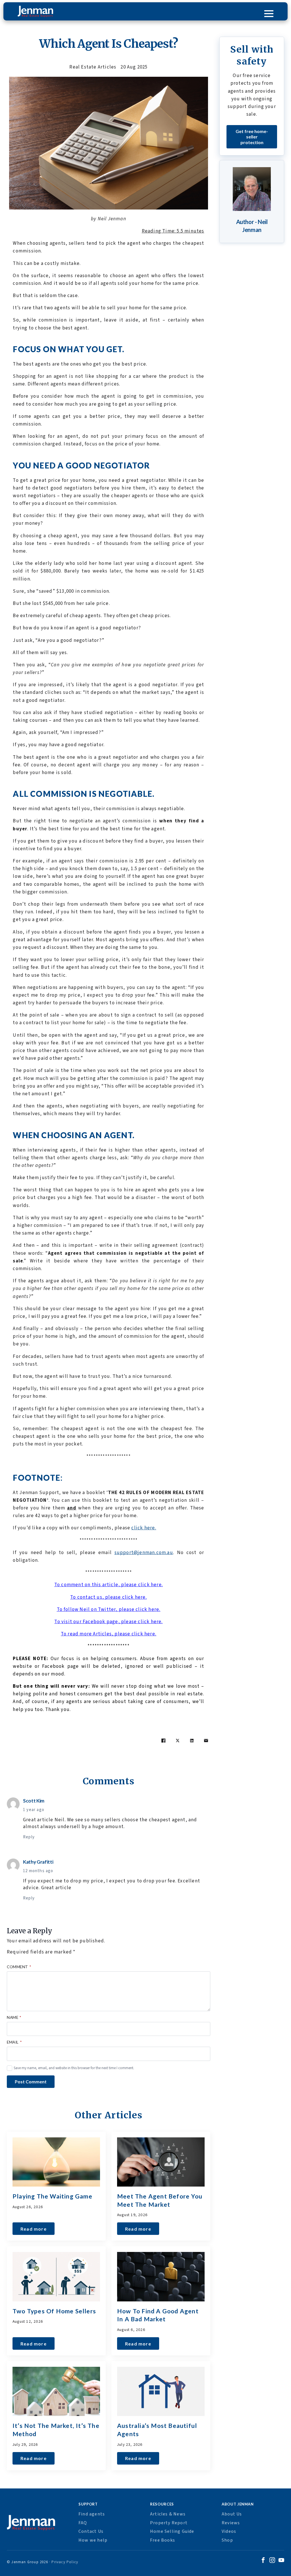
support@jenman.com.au (144, 1553)
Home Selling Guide (172, 2531)
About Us (232, 2514)
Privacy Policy (65, 2562)
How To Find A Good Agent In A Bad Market (158, 2315)
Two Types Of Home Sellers (54, 2311)
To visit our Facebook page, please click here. (108, 1622)
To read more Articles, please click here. (109, 1634)
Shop (227, 2540)
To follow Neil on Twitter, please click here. (109, 1610)
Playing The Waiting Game (52, 2196)
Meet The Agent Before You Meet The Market (160, 2200)
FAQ (83, 2523)
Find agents (92, 2514)
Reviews (231, 2523)
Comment (19, 1967)
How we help (93, 2540)
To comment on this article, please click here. (109, 1585)
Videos (229, 2531)
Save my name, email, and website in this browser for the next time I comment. (74, 2068)
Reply (29, 1837)
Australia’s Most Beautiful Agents (157, 2430)
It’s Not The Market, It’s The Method (56, 2430)
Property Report (169, 2523)
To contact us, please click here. (109, 1597)
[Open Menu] (269, 14)
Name (14, 2018)
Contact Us (91, 2531)
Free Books (163, 2540)
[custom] (263, 2561)
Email (14, 2042)
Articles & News (168, 2514)
